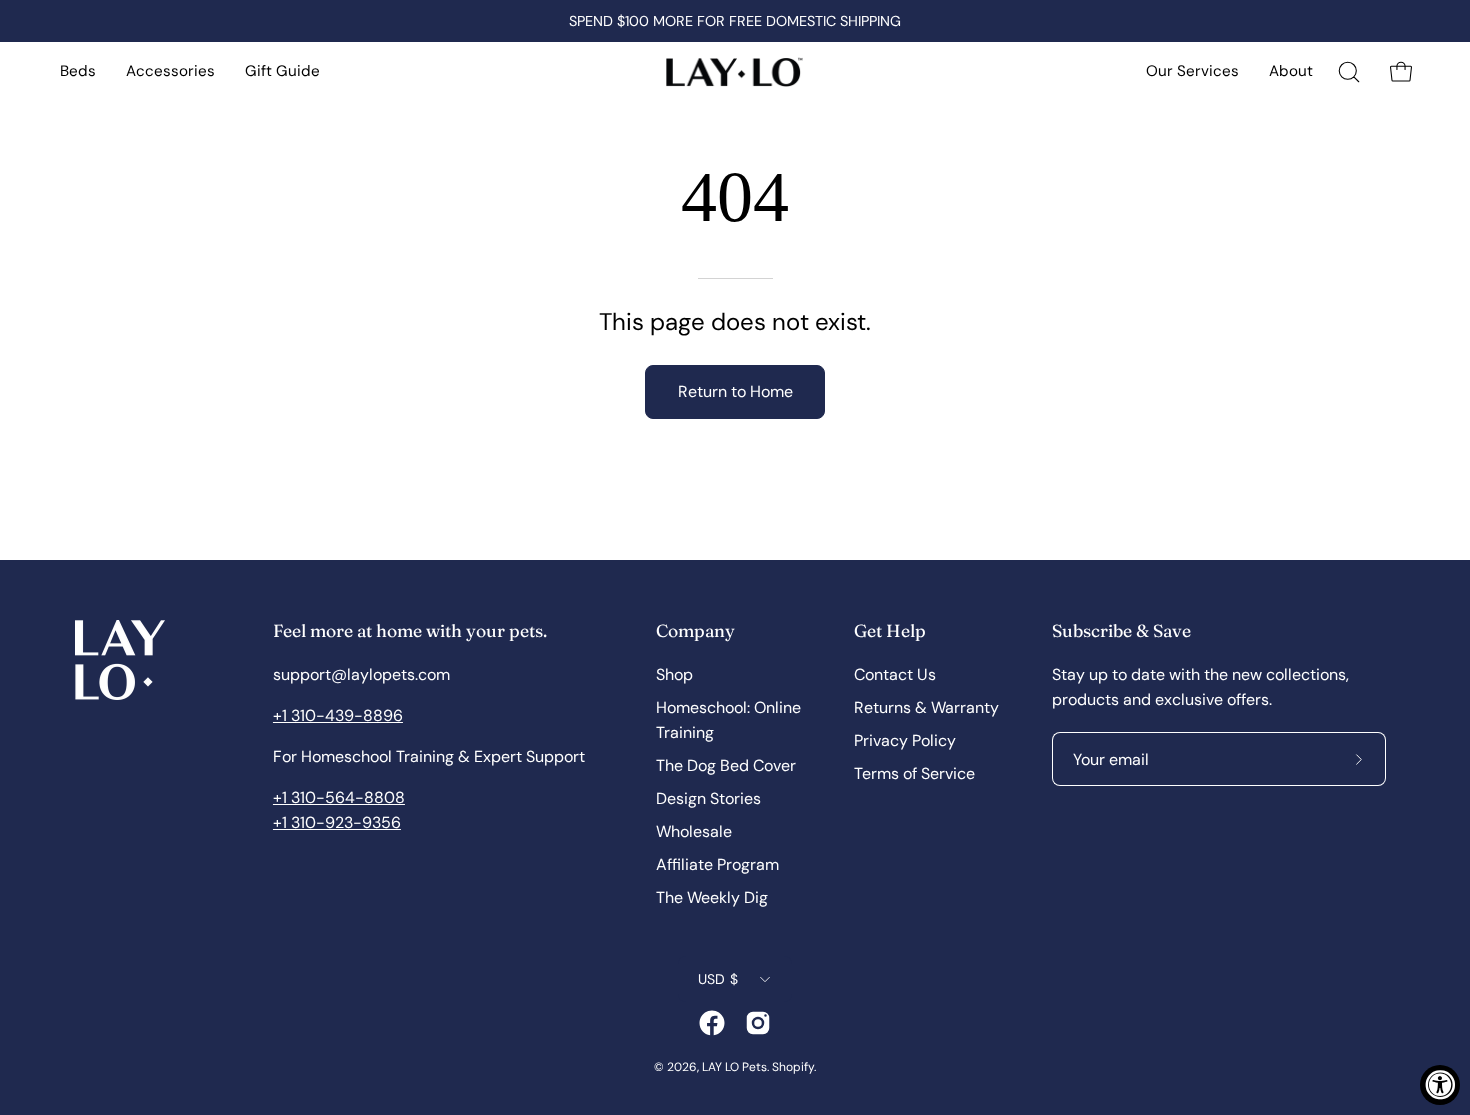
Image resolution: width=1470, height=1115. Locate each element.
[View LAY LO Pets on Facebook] (712, 1023)
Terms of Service (914, 773)
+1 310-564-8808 (339, 797)
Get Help (890, 630)
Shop (674, 674)
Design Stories (708, 798)
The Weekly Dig (712, 897)
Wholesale (694, 831)
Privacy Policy (905, 740)
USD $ (718, 979)
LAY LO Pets (734, 1067)
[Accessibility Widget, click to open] (1440, 1085)
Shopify (793, 1067)
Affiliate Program (717, 864)
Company (695, 630)
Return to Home (735, 391)
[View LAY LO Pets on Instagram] (758, 1023)
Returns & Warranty (926, 707)
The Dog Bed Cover (726, 765)
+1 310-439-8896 (338, 715)
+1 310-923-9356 (337, 822)
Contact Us (895, 674)
